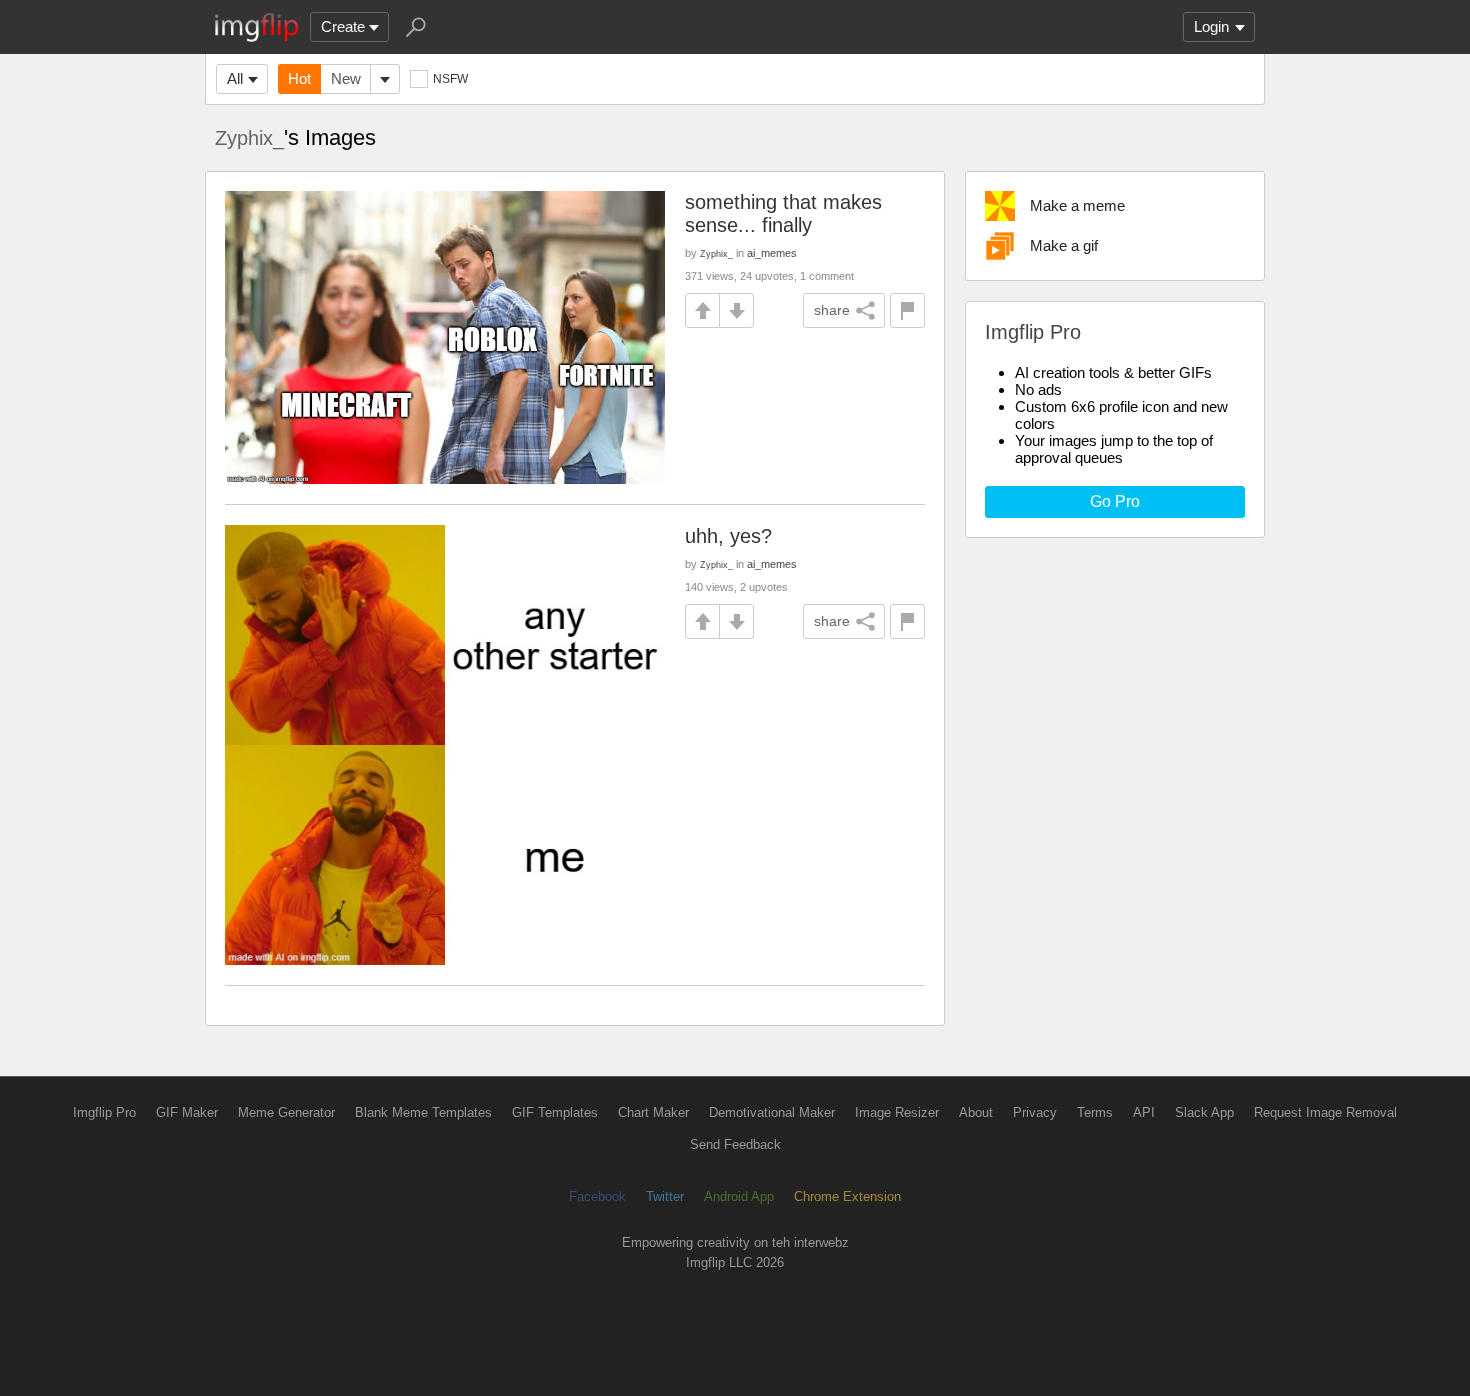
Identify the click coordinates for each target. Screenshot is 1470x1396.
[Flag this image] (907, 310)
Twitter (665, 1196)
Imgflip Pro (104, 1112)
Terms (1095, 1112)
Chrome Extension (847, 1196)
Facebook (597, 1196)
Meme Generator (286, 1112)
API (1144, 1112)
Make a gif (1064, 245)
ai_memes (772, 253)
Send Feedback (735, 1144)
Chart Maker (653, 1112)
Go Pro (1115, 501)
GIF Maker (187, 1112)
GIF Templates (555, 1112)
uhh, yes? (728, 536)
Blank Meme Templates (423, 1112)
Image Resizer (897, 1112)
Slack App (1204, 1112)
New (346, 78)
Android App (739, 1196)
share (832, 310)
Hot (299, 78)
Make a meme (1077, 205)
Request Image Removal (1325, 1112)
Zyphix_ (249, 138)
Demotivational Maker (772, 1112)
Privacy (1035, 1112)
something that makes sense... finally (783, 213)
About (976, 1112)
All (235, 78)
